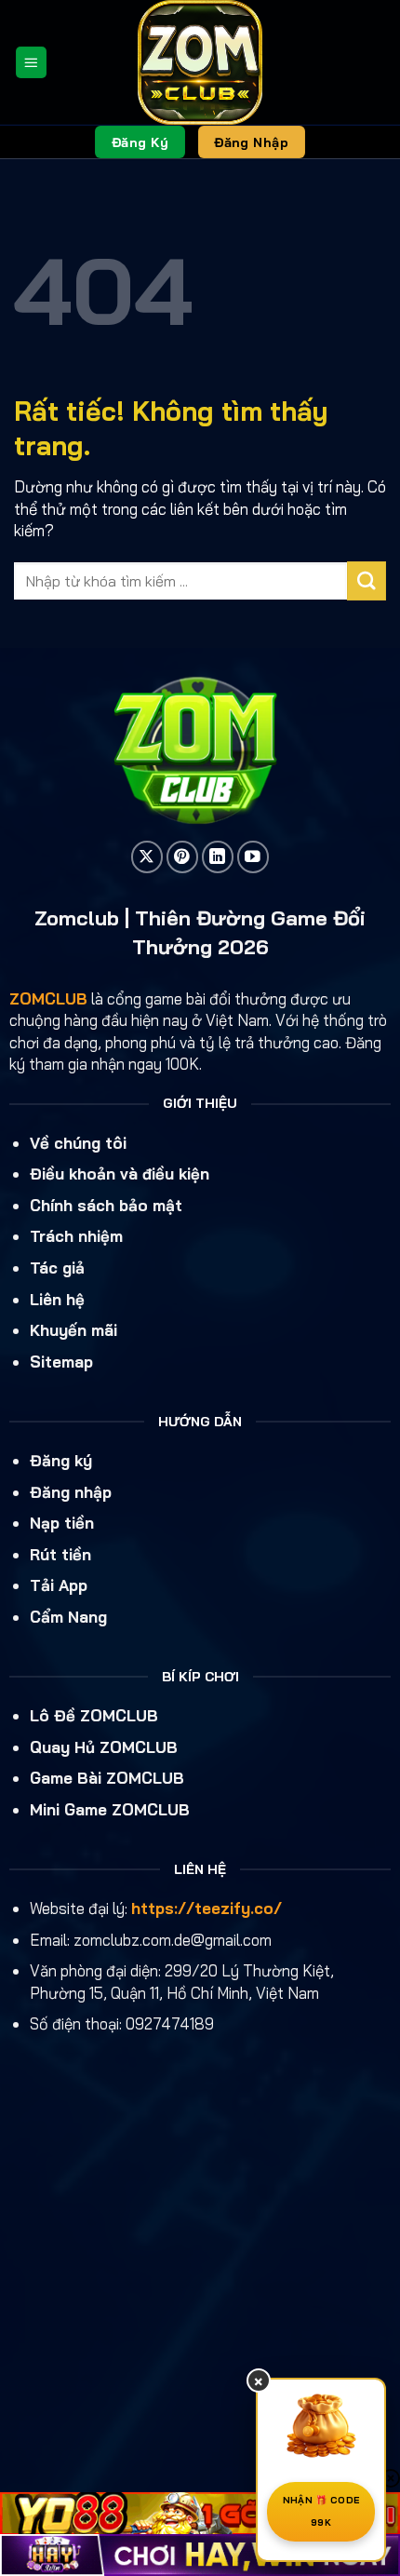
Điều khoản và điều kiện (120, 1173)
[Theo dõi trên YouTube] (253, 857)
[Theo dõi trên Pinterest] (183, 857)
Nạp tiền (62, 1523)
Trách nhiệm (76, 1236)
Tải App (59, 1585)
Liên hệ (57, 1299)
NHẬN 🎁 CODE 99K (321, 2511)
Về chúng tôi (78, 1143)
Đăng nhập (71, 1492)
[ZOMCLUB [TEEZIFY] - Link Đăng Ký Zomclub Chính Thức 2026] (200, 62)
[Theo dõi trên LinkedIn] (218, 857)
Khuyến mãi (73, 1330)
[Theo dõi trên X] (147, 857)
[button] (32, 62)
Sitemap (61, 1362)
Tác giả (57, 1268)
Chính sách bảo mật (106, 1205)
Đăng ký (61, 1460)
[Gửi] (367, 580)
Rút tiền (60, 1554)
